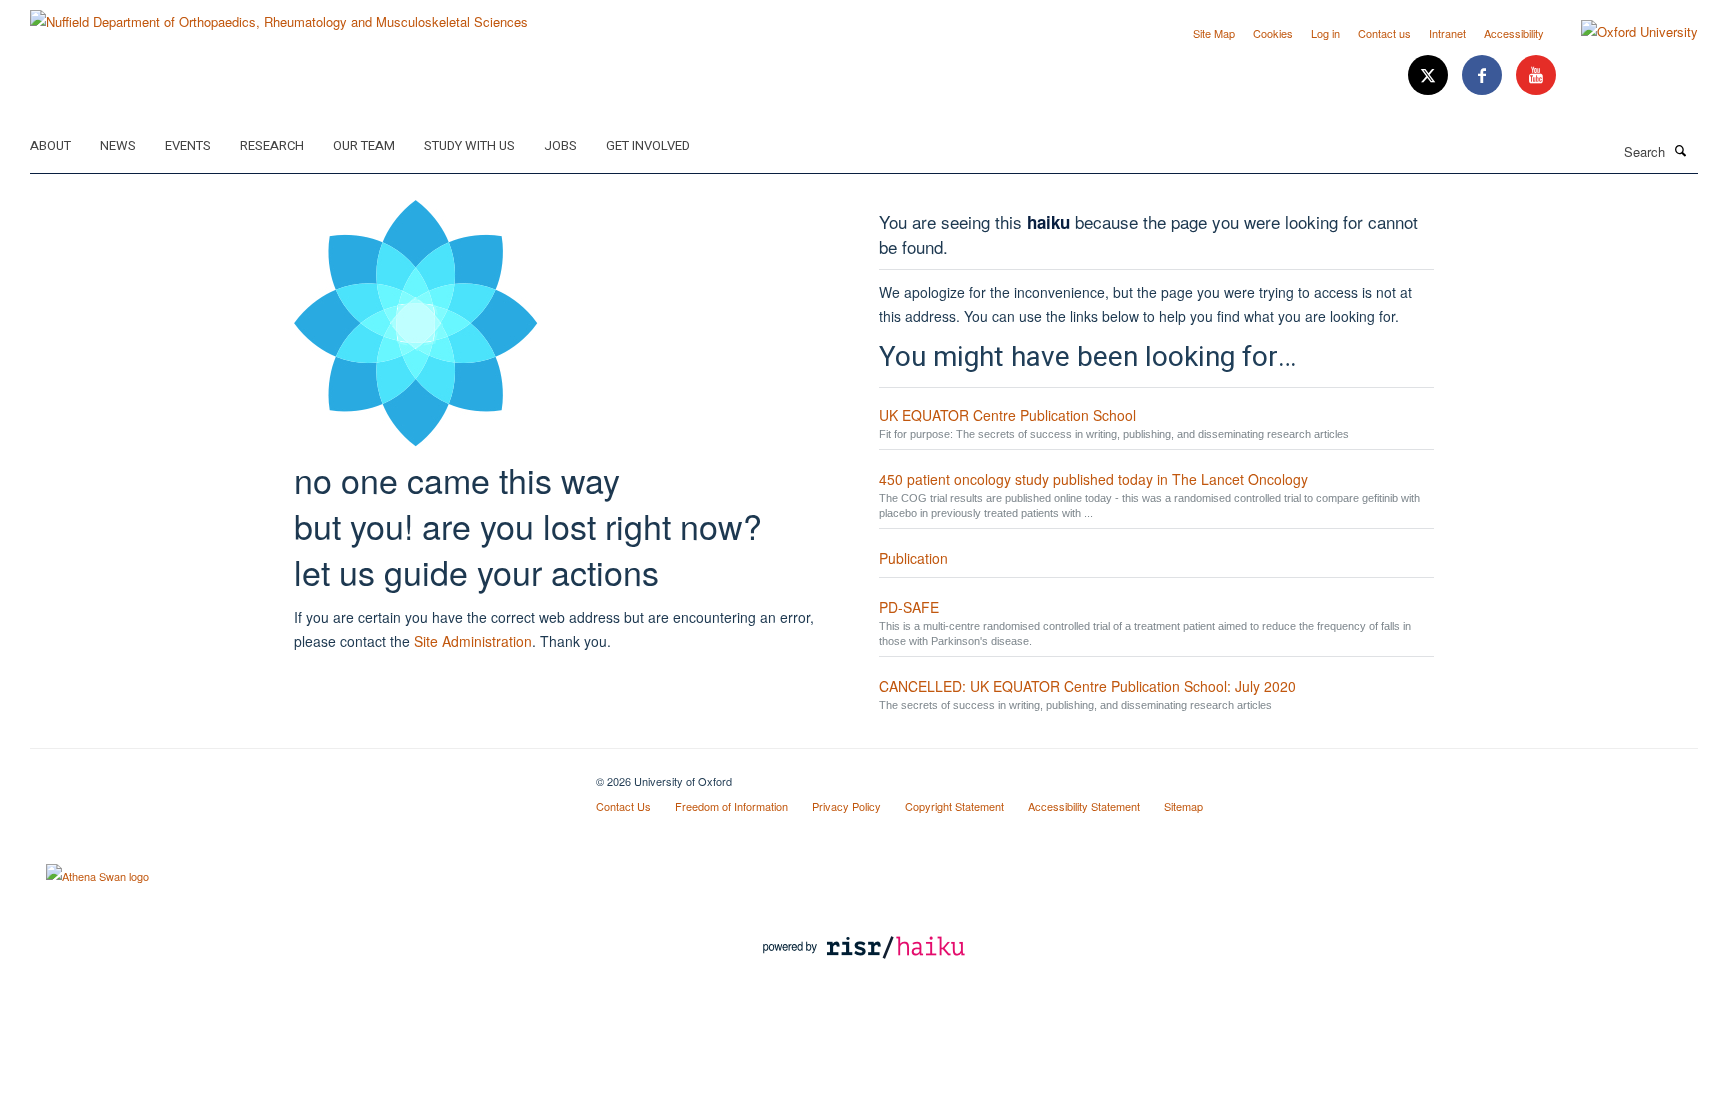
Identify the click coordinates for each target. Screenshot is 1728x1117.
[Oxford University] (1624, 32)
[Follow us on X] (1430, 75)
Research (272, 145)
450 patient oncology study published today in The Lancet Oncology (1093, 479)
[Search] (1681, 150)
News (118, 145)
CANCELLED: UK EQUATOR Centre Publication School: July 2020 (1087, 686)
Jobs (560, 145)
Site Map (1214, 33)
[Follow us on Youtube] (1536, 75)
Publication (913, 558)
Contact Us (623, 806)
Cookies (1273, 33)
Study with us (469, 145)
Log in (1325, 33)
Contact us (1384, 33)
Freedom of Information (731, 806)
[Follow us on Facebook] (1484, 75)
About (50, 145)
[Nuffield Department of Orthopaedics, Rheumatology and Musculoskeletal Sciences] (279, 14)
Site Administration (473, 641)
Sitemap (1183, 806)
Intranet (1447, 33)
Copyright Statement (954, 806)
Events (188, 145)
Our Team (364, 145)
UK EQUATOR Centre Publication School (1007, 415)
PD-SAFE (909, 607)
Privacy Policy (846, 806)
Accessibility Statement (1084, 806)
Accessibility (1514, 33)
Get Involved (648, 145)
